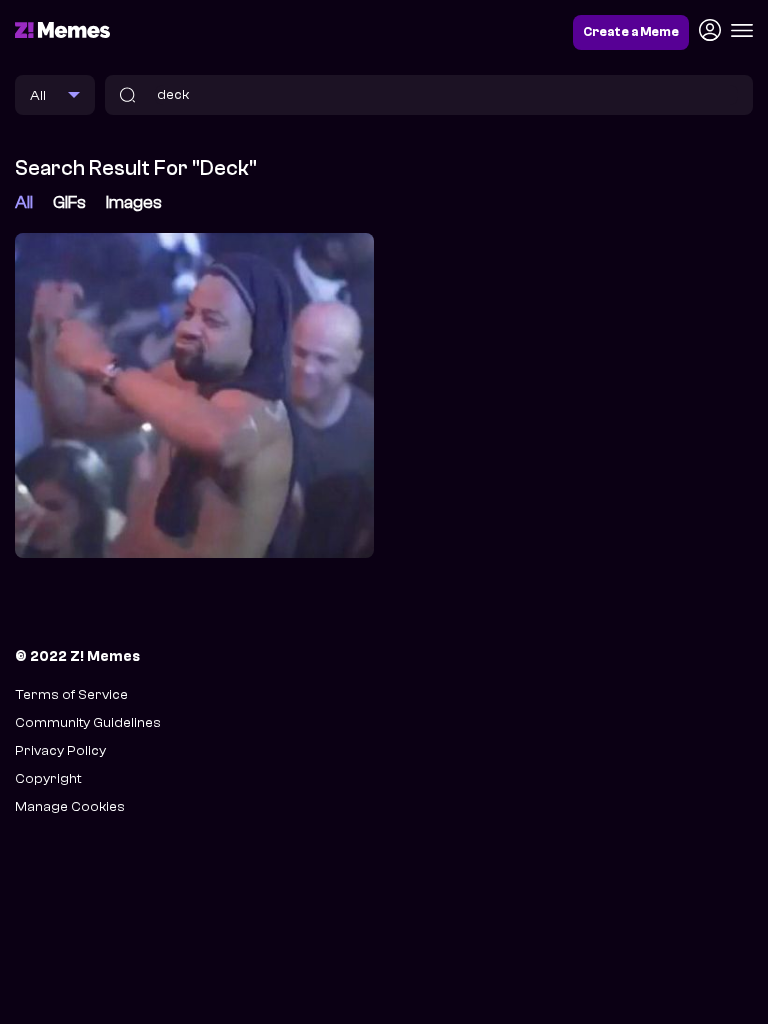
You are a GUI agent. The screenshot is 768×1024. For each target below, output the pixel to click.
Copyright (48, 778)
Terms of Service (71, 694)
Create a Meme (631, 32)
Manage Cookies (70, 806)
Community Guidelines (88, 722)
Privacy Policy (60, 750)
